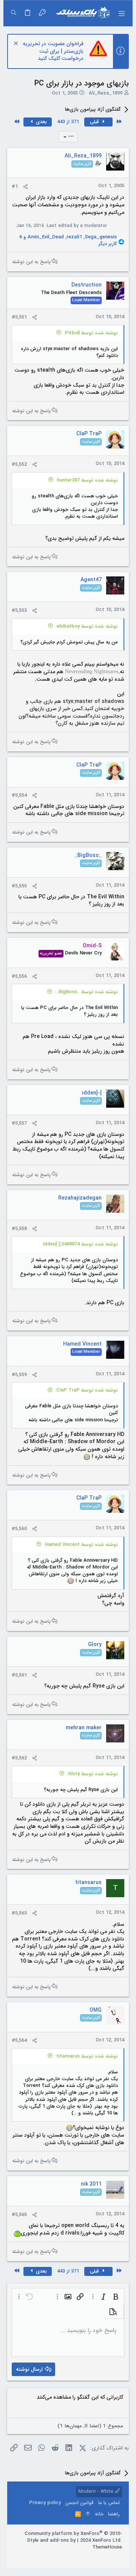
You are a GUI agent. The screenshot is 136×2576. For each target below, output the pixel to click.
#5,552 (19, 464)
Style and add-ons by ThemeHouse (74, 2544)
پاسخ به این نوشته (31, 262)
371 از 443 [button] (68, 122)
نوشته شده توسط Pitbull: (91, 333)
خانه (99, 2514)
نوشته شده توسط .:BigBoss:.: (86, 992)
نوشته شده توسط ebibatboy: (87, 626)
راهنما (114, 2514)
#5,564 (19, 2040)
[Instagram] (107, 2557)
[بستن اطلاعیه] (17, 44)
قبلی (95, 122)
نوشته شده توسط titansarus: (87, 2056)
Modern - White (97, 2491)
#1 (15, 187)
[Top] (88, 2514)
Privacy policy (45, 2503)
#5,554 (19, 795)
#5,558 (19, 1229)
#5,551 (19, 317)
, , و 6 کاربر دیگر (68, 241)
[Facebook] (119, 2557)
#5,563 (19, 1913)
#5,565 (19, 2215)
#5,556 (19, 976)
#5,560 (19, 1529)
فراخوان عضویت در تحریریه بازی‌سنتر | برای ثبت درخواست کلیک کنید (53, 51)
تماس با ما (109, 2503)
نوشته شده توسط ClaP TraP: (87, 1390)
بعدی (41, 122)
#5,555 (19, 886)
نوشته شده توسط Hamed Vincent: (81, 1545)
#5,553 (19, 610)
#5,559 (19, 1375)
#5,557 (19, 1123)
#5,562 (19, 1758)
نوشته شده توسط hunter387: (87, 480)
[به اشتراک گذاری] (25, 187)
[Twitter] (96, 2557)
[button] (121, 13)
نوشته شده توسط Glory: (92, 1774)
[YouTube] (85, 2557)
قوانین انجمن (80, 2503)
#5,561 (19, 1675)
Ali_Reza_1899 (106, 93)
